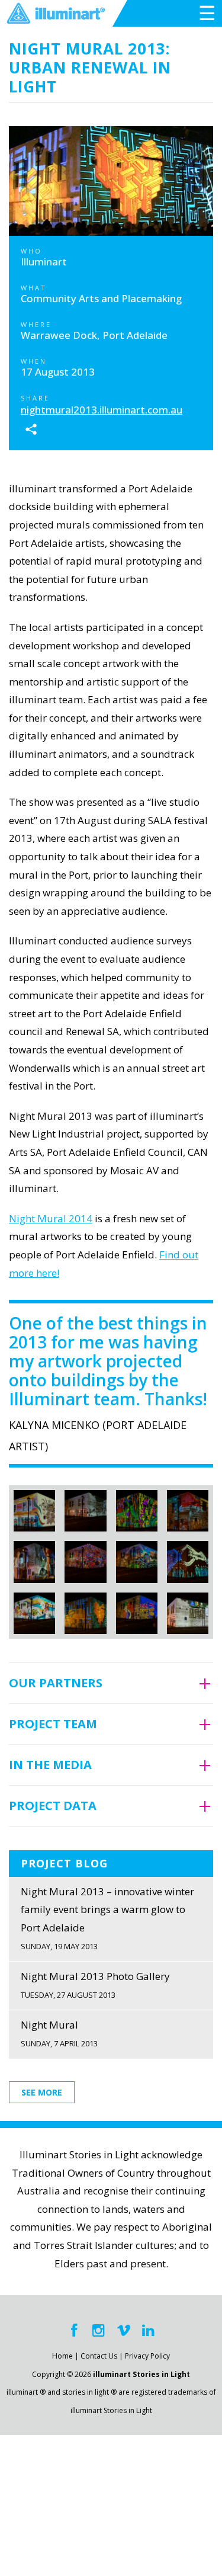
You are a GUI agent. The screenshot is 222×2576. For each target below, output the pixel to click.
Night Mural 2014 (51, 1218)
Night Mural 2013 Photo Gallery (95, 1985)
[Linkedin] (149, 2330)
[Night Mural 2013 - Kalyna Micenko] (137, 1511)
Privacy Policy (147, 2356)
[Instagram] (99, 2330)
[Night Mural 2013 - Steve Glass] (85, 1613)
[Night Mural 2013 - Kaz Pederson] (34, 1613)
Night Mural (59, 2033)
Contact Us (99, 2356)
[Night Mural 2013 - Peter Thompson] (85, 1562)
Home (62, 2356)
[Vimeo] (124, 2330)
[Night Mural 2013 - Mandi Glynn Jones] (34, 1511)
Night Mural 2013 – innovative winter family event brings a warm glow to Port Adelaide (107, 1918)
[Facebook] (74, 2330)
